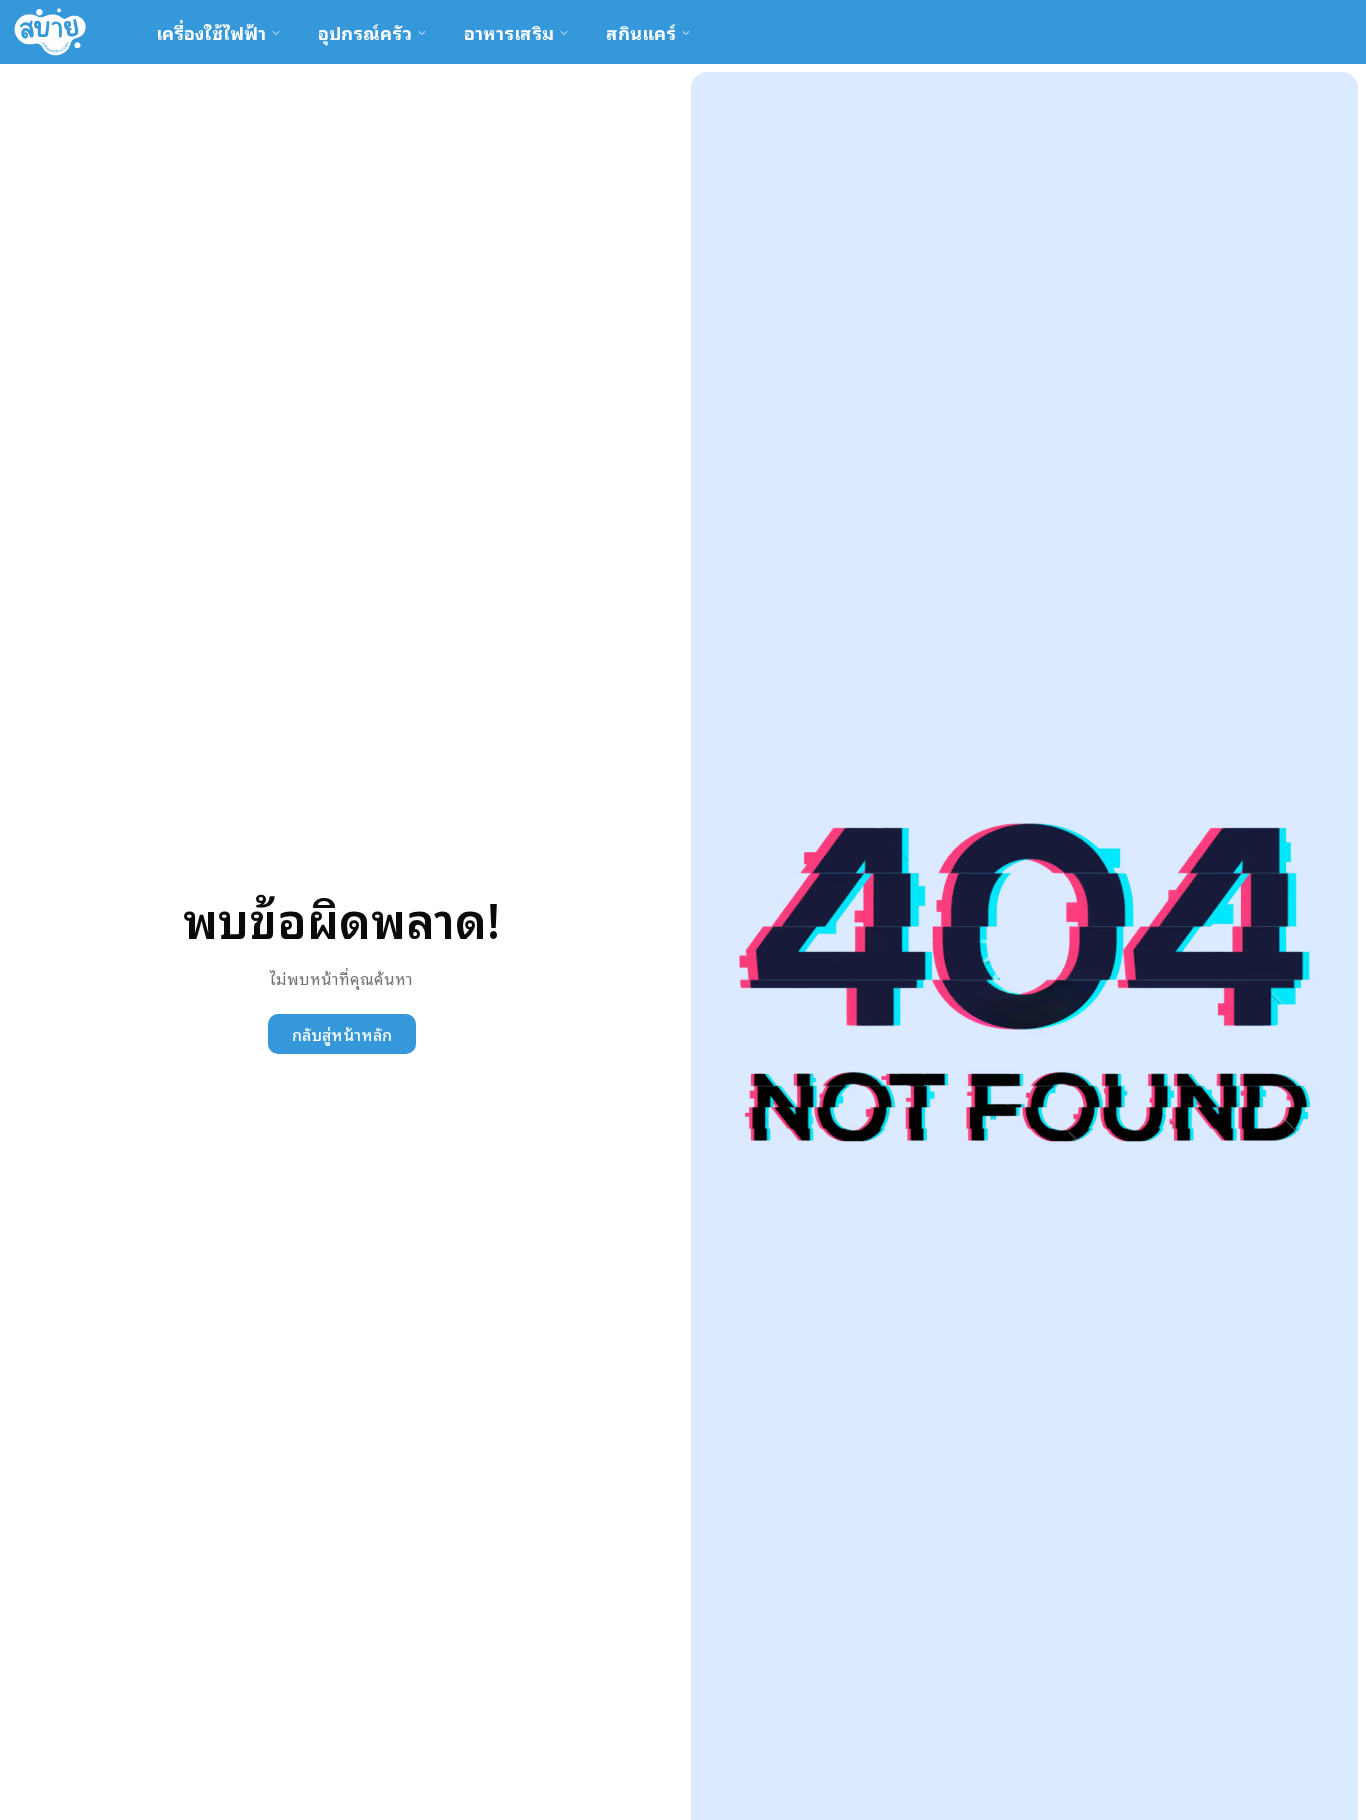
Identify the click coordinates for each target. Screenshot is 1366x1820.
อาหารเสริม (509, 32)
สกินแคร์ (641, 32)
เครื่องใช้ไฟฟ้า (211, 32)
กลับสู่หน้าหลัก (342, 1034)
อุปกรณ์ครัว (365, 32)
